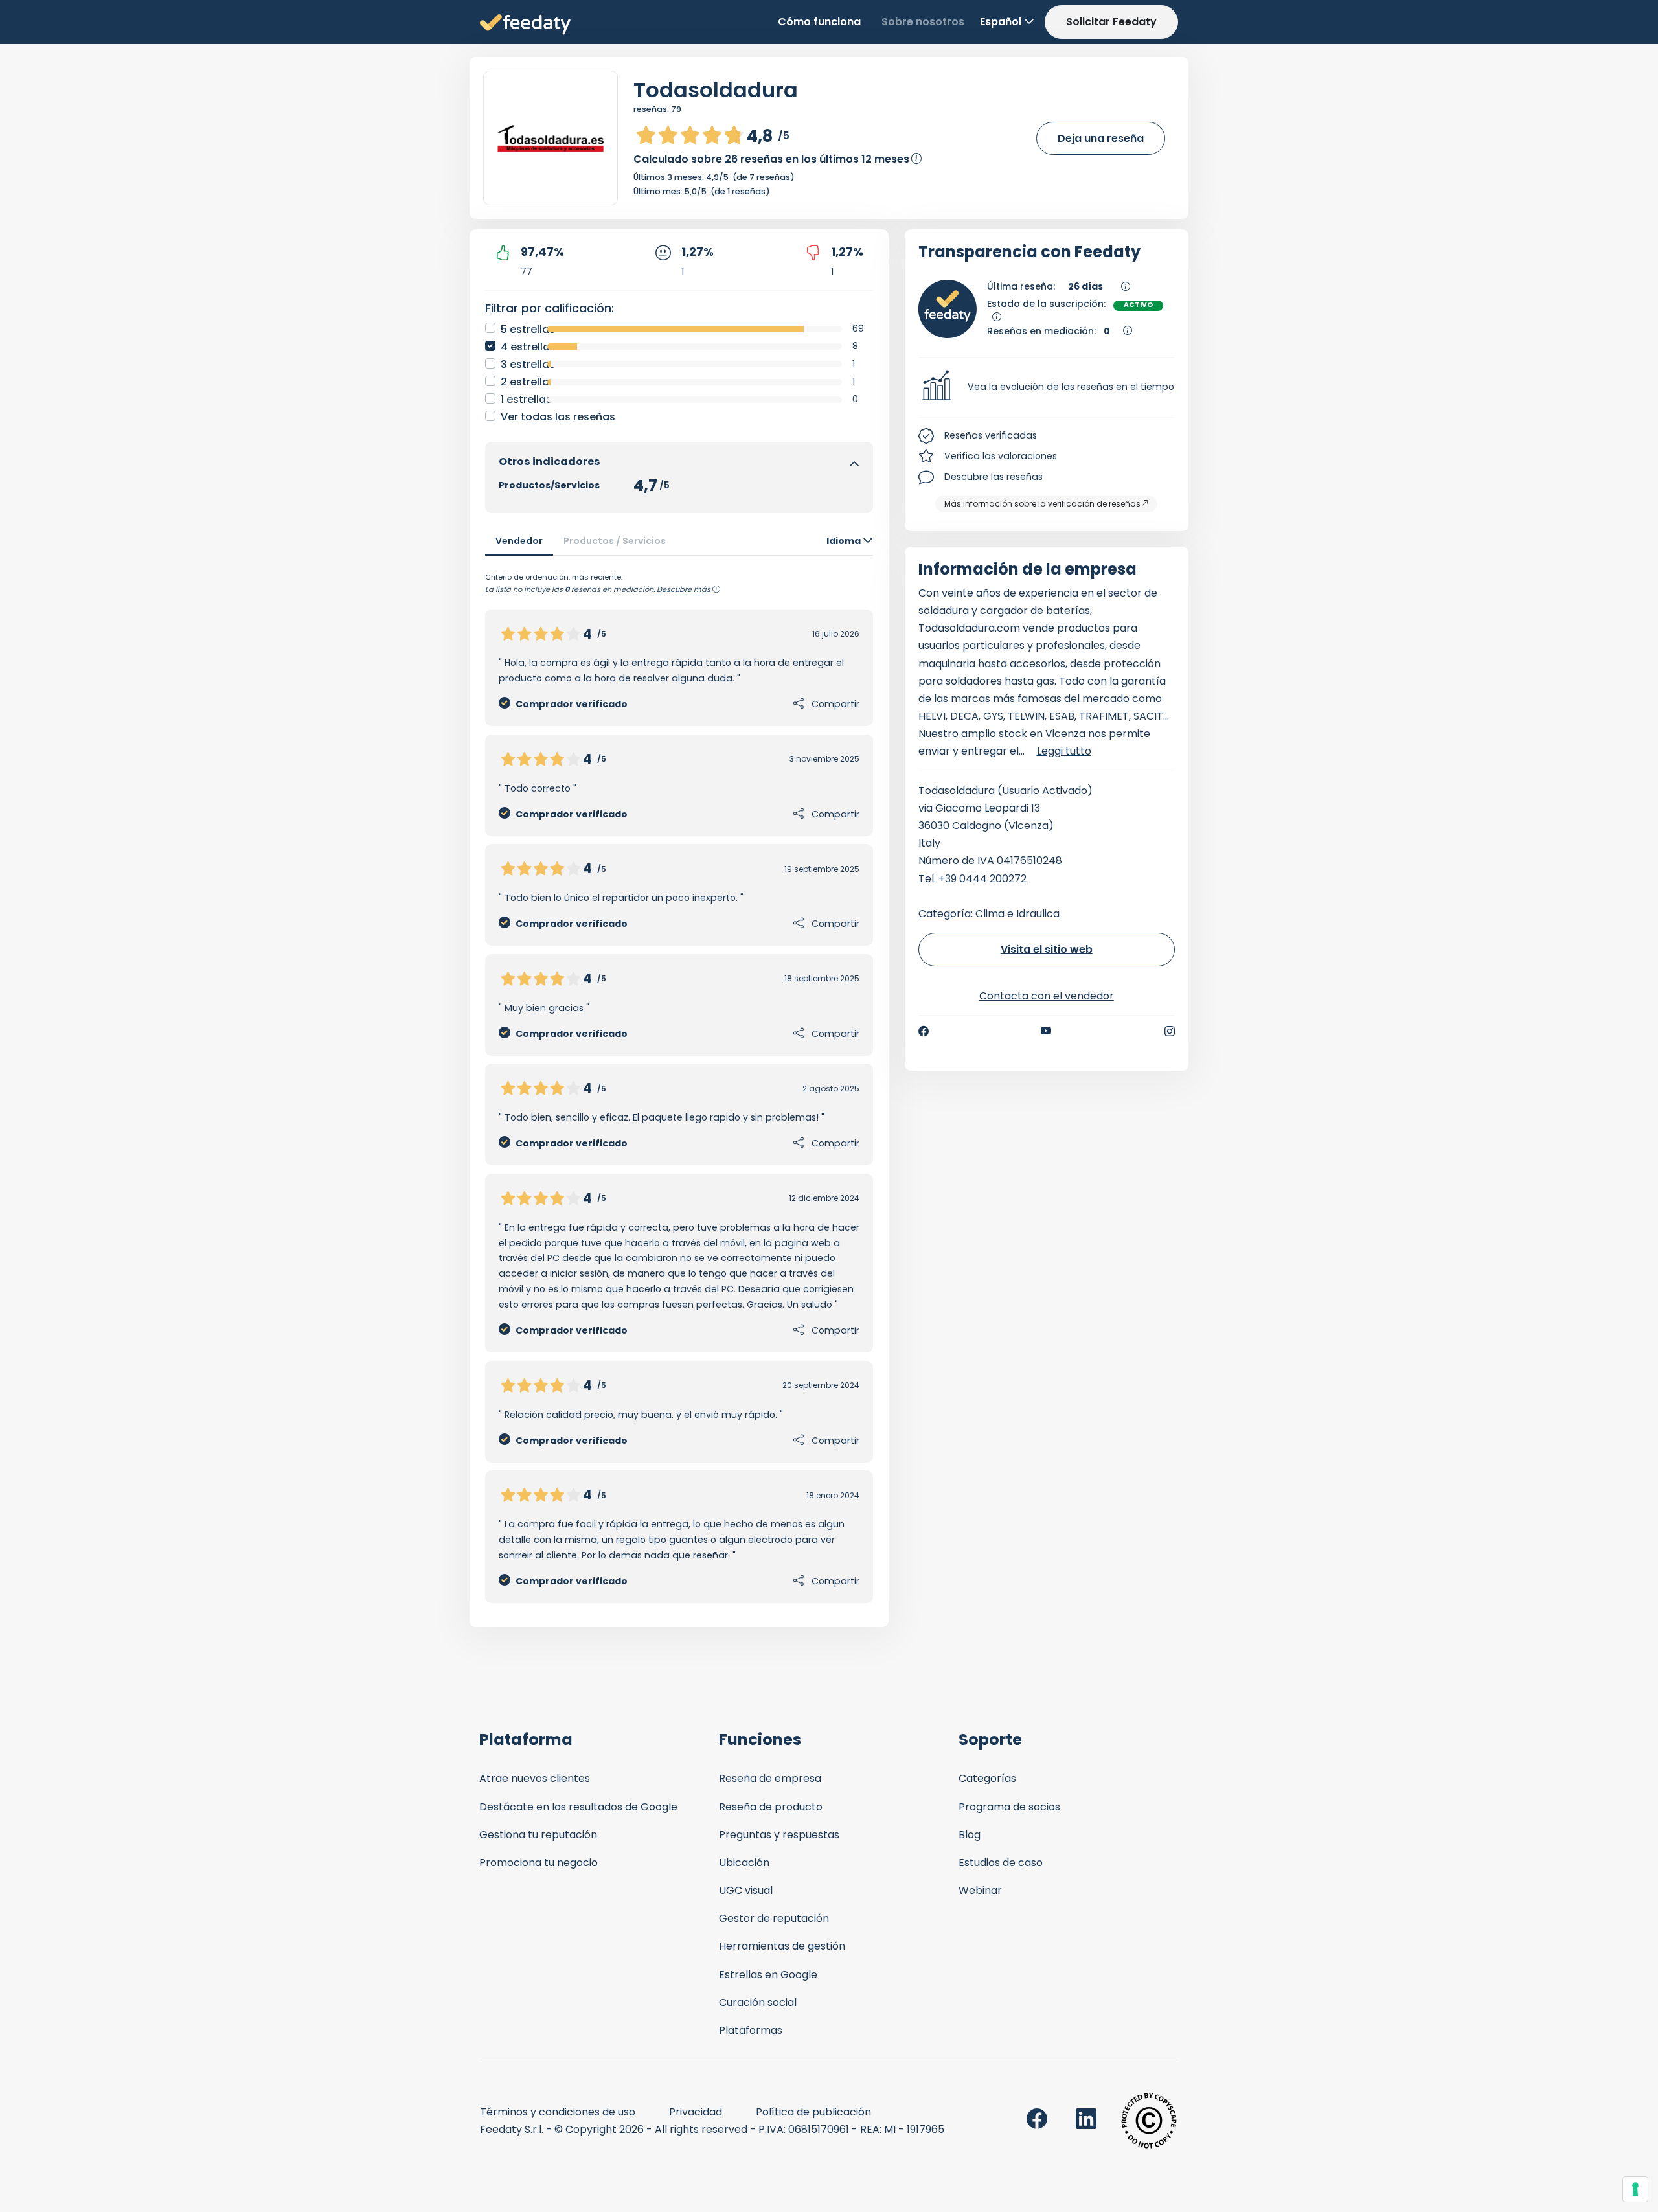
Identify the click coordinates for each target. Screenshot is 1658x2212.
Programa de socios (1009, 1807)
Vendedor (519, 541)
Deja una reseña (1101, 138)
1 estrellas (526, 399)
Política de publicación (813, 2112)
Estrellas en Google (768, 1975)
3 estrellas (528, 364)
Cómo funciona (819, 22)
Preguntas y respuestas (779, 1835)
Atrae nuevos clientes (535, 1778)
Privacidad (696, 2112)
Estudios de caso (1001, 1863)
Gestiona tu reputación (538, 1835)
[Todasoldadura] (551, 138)
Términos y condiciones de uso (558, 2112)
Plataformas (751, 2030)
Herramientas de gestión (782, 1946)
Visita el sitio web (1047, 949)
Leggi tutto (1064, 751)
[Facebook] (924, 1031)
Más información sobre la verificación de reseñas (1042, 504)
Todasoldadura (716, 90)
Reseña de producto (771, 1807)
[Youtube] (1046, 1031)
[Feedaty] (525, 25)
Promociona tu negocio (539, 1863)
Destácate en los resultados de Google (578, 1807)
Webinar (980, 1890)
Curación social (758, 2002)
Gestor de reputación (774, 1918)
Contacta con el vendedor (1047, 996)
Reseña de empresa (770, 1778)
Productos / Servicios (615, 541)
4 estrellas (528, 347)
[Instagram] (1170, 1031)
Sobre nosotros (923, 22)
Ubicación (744, 1863)
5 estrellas (528, 329)
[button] (1047, 387)
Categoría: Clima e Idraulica (989, 914)
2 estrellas (528, 382)
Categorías (987, 1778)
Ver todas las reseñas (558, 417)
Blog (970, 1835)
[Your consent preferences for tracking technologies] (1635, 2189)
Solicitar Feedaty (1111, 22)
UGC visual (746, 1890)
